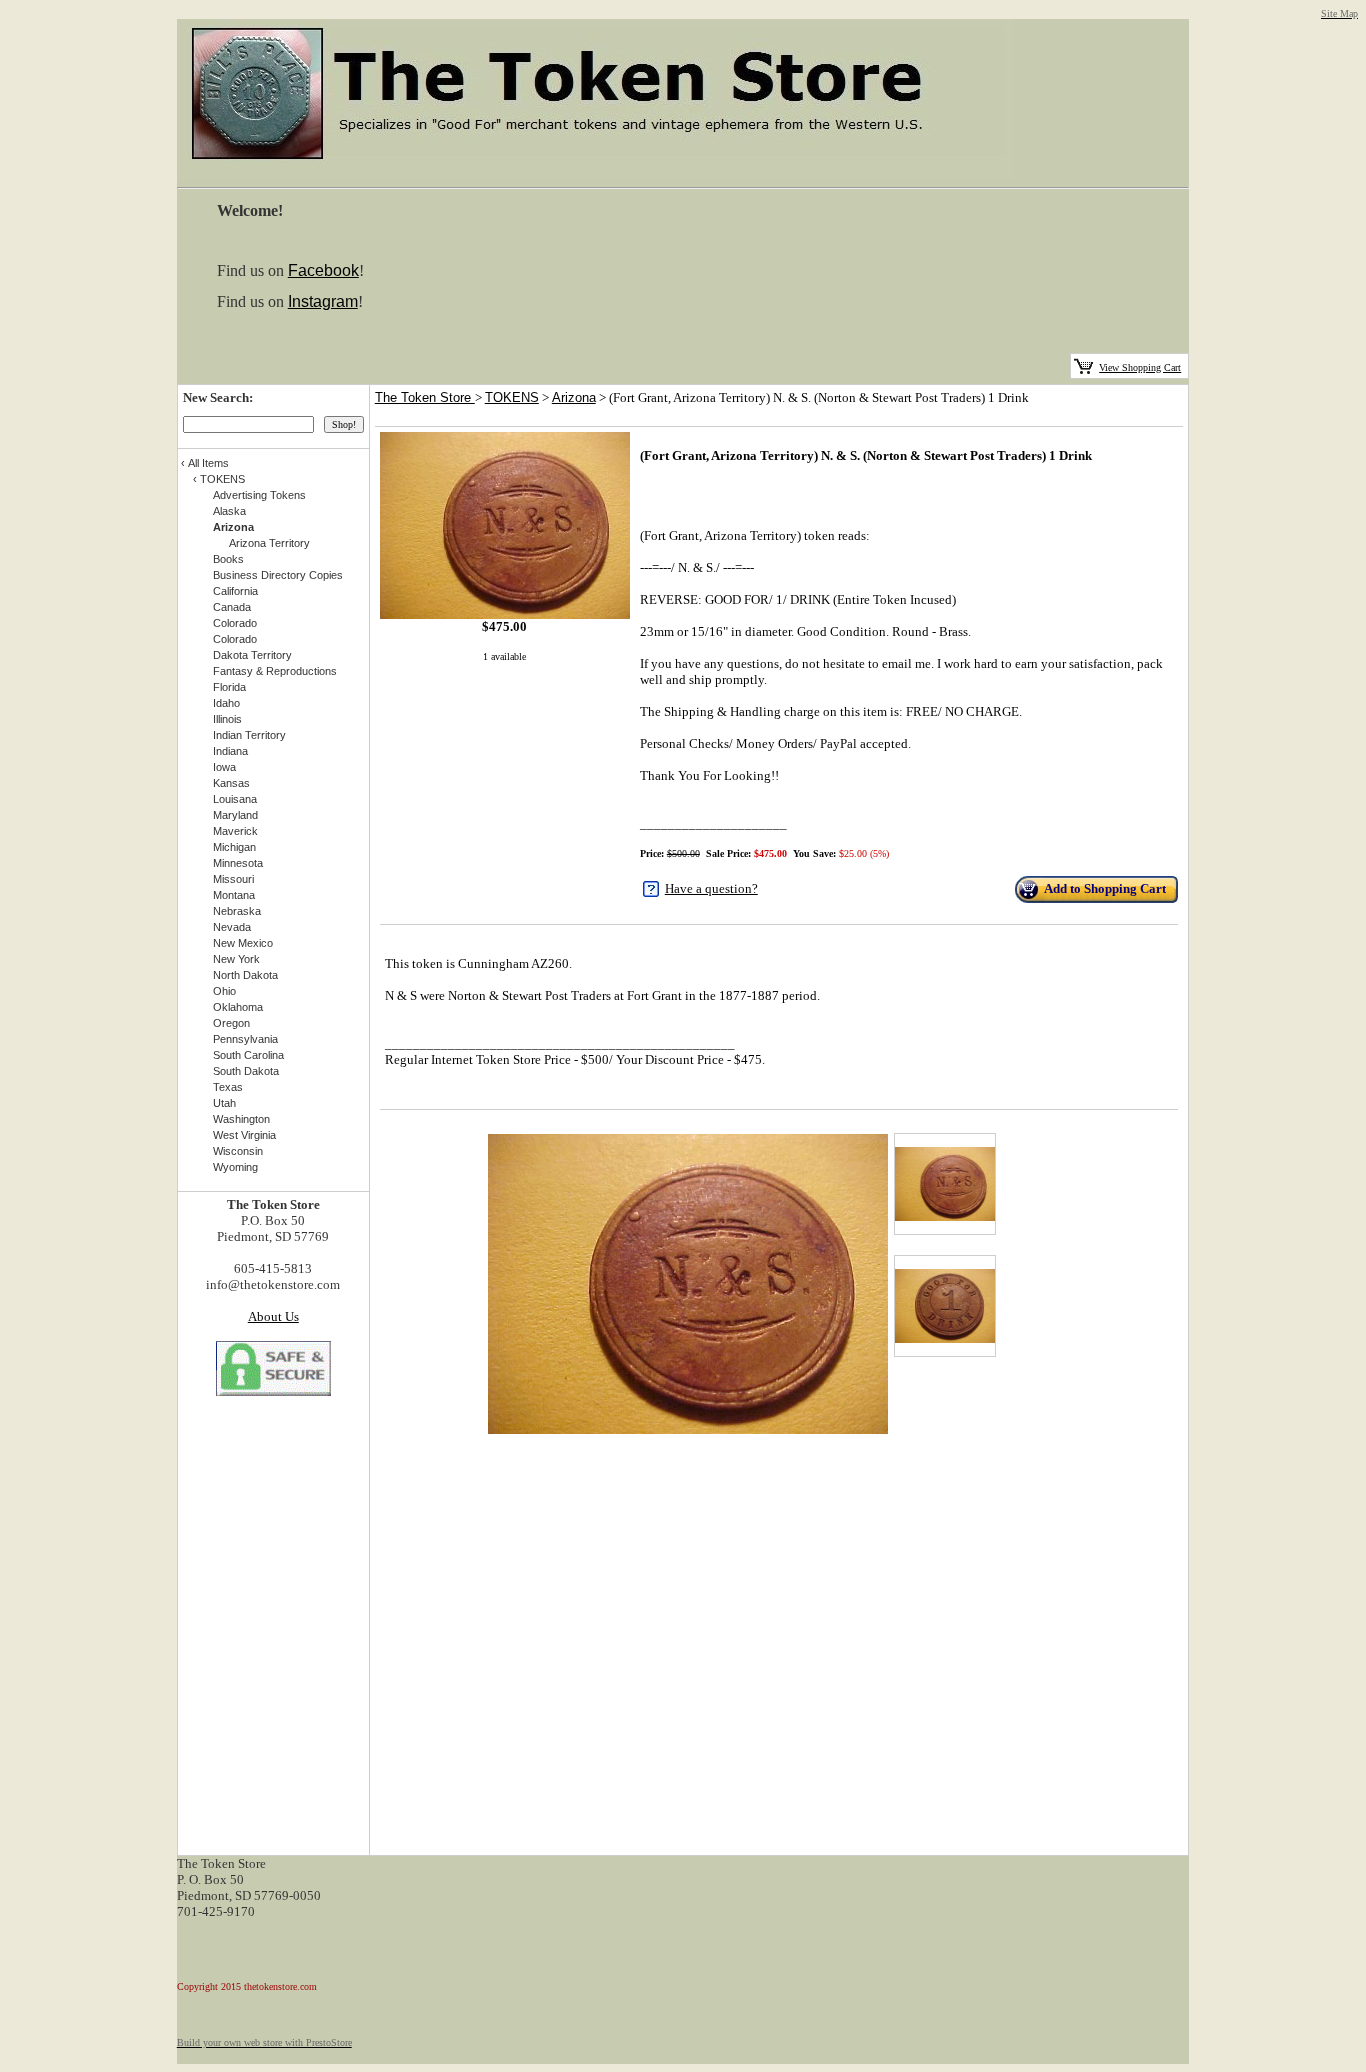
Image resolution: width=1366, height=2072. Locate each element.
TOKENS (512, 397)
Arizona (574, 397)
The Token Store (425, 397)
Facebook (323, 270)
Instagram (323, 301)
